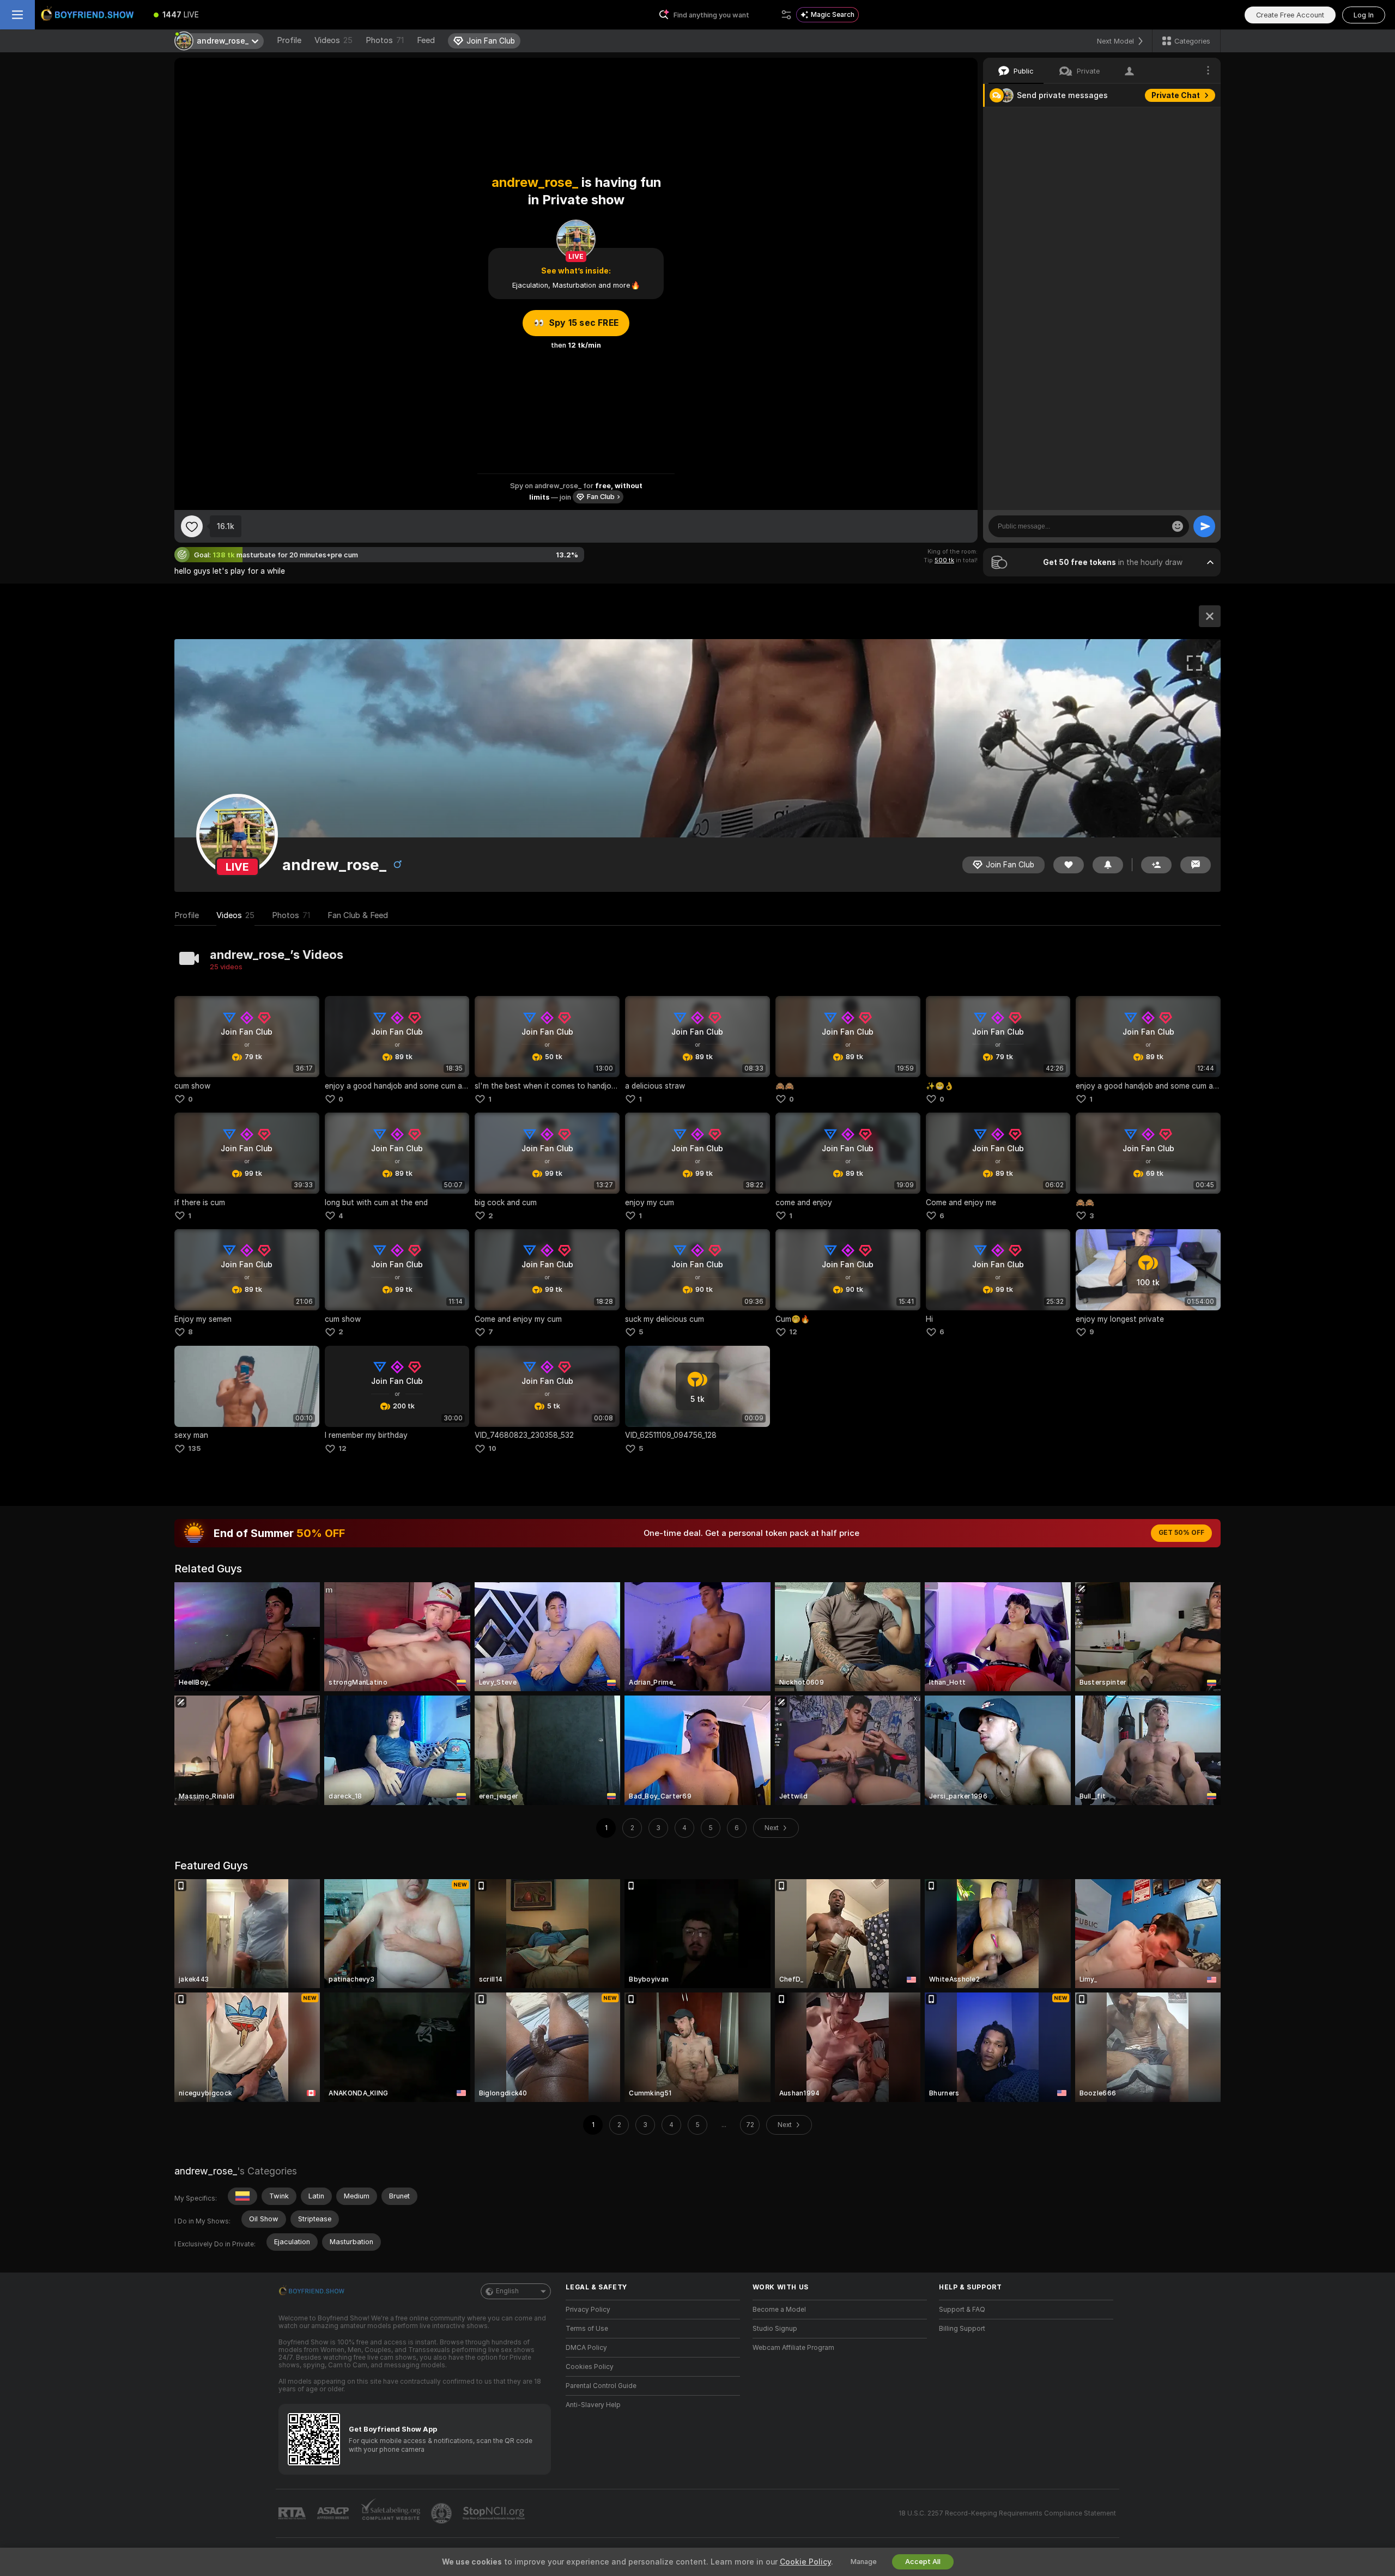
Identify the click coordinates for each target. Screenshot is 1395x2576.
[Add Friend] (1156, 865)
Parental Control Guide (601, 2386)
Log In (1364, 15)
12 (793, 1332)
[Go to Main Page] (89, 15)
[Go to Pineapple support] (442, 2513)
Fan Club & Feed (358, 915)
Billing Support (962, 2329)
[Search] (786, 15)
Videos (333, 40)
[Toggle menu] (17, 15)
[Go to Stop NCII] (495, 2513)
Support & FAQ (962, 2310)
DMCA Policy (586, 2348)
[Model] (1210, 616)
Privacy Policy (588, 2310)
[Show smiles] (1178, 526)
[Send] (1204, 526)
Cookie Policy (805, 2562)
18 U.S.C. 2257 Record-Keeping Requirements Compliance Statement (1007, 2513)
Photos (385, 40)
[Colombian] (242, 2196)
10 (492, 1448)
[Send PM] (1196, 865)
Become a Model (779, 2310)
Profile (289, 40)
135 (194, 1448)
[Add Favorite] (192, 526)
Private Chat (1176, 95)
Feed (426, 40)
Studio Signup (775, 2329)
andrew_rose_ (206, 2171)
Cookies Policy (590, 2367)
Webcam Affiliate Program (793, 2348)
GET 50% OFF (1181, 1533)
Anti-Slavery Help (593, 2405)
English (507, 2291)
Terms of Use (587, 2329)
